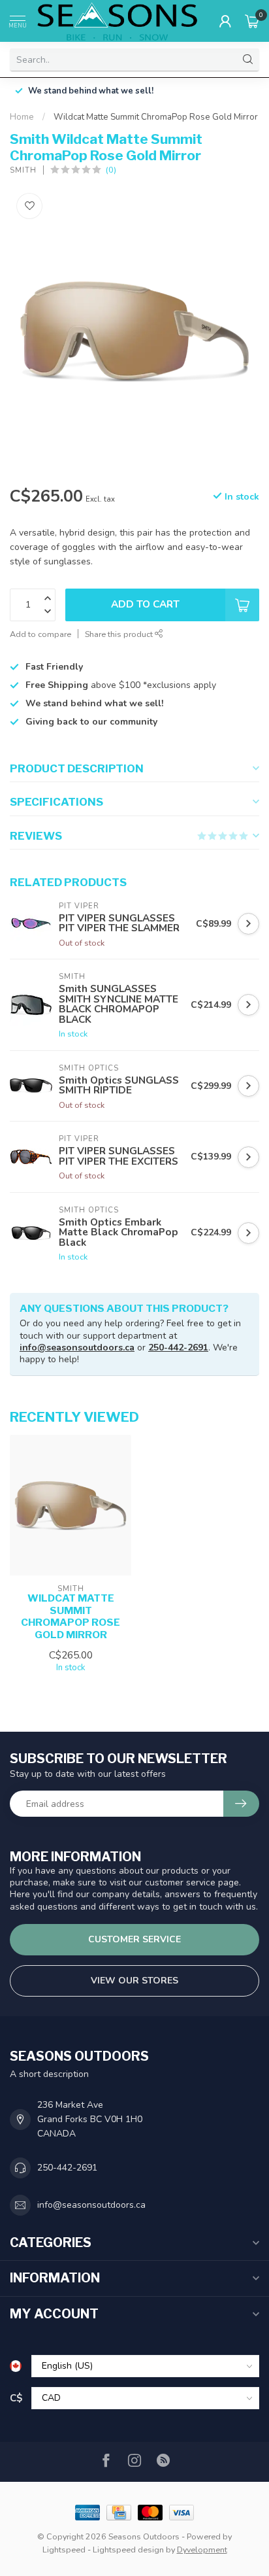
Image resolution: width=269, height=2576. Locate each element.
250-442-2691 (178, 1348)
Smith (23, 170)
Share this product (120, 634)
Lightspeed (64, 2550)
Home (22, 117)
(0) (111, 170)
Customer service (134, 1939)
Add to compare (40, 634)
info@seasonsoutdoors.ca (77, 1348)
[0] (252, 21)
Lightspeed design (128, 2550)
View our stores (134, 1981)
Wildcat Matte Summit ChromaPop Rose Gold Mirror (156, 117)
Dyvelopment (202, 2550)
